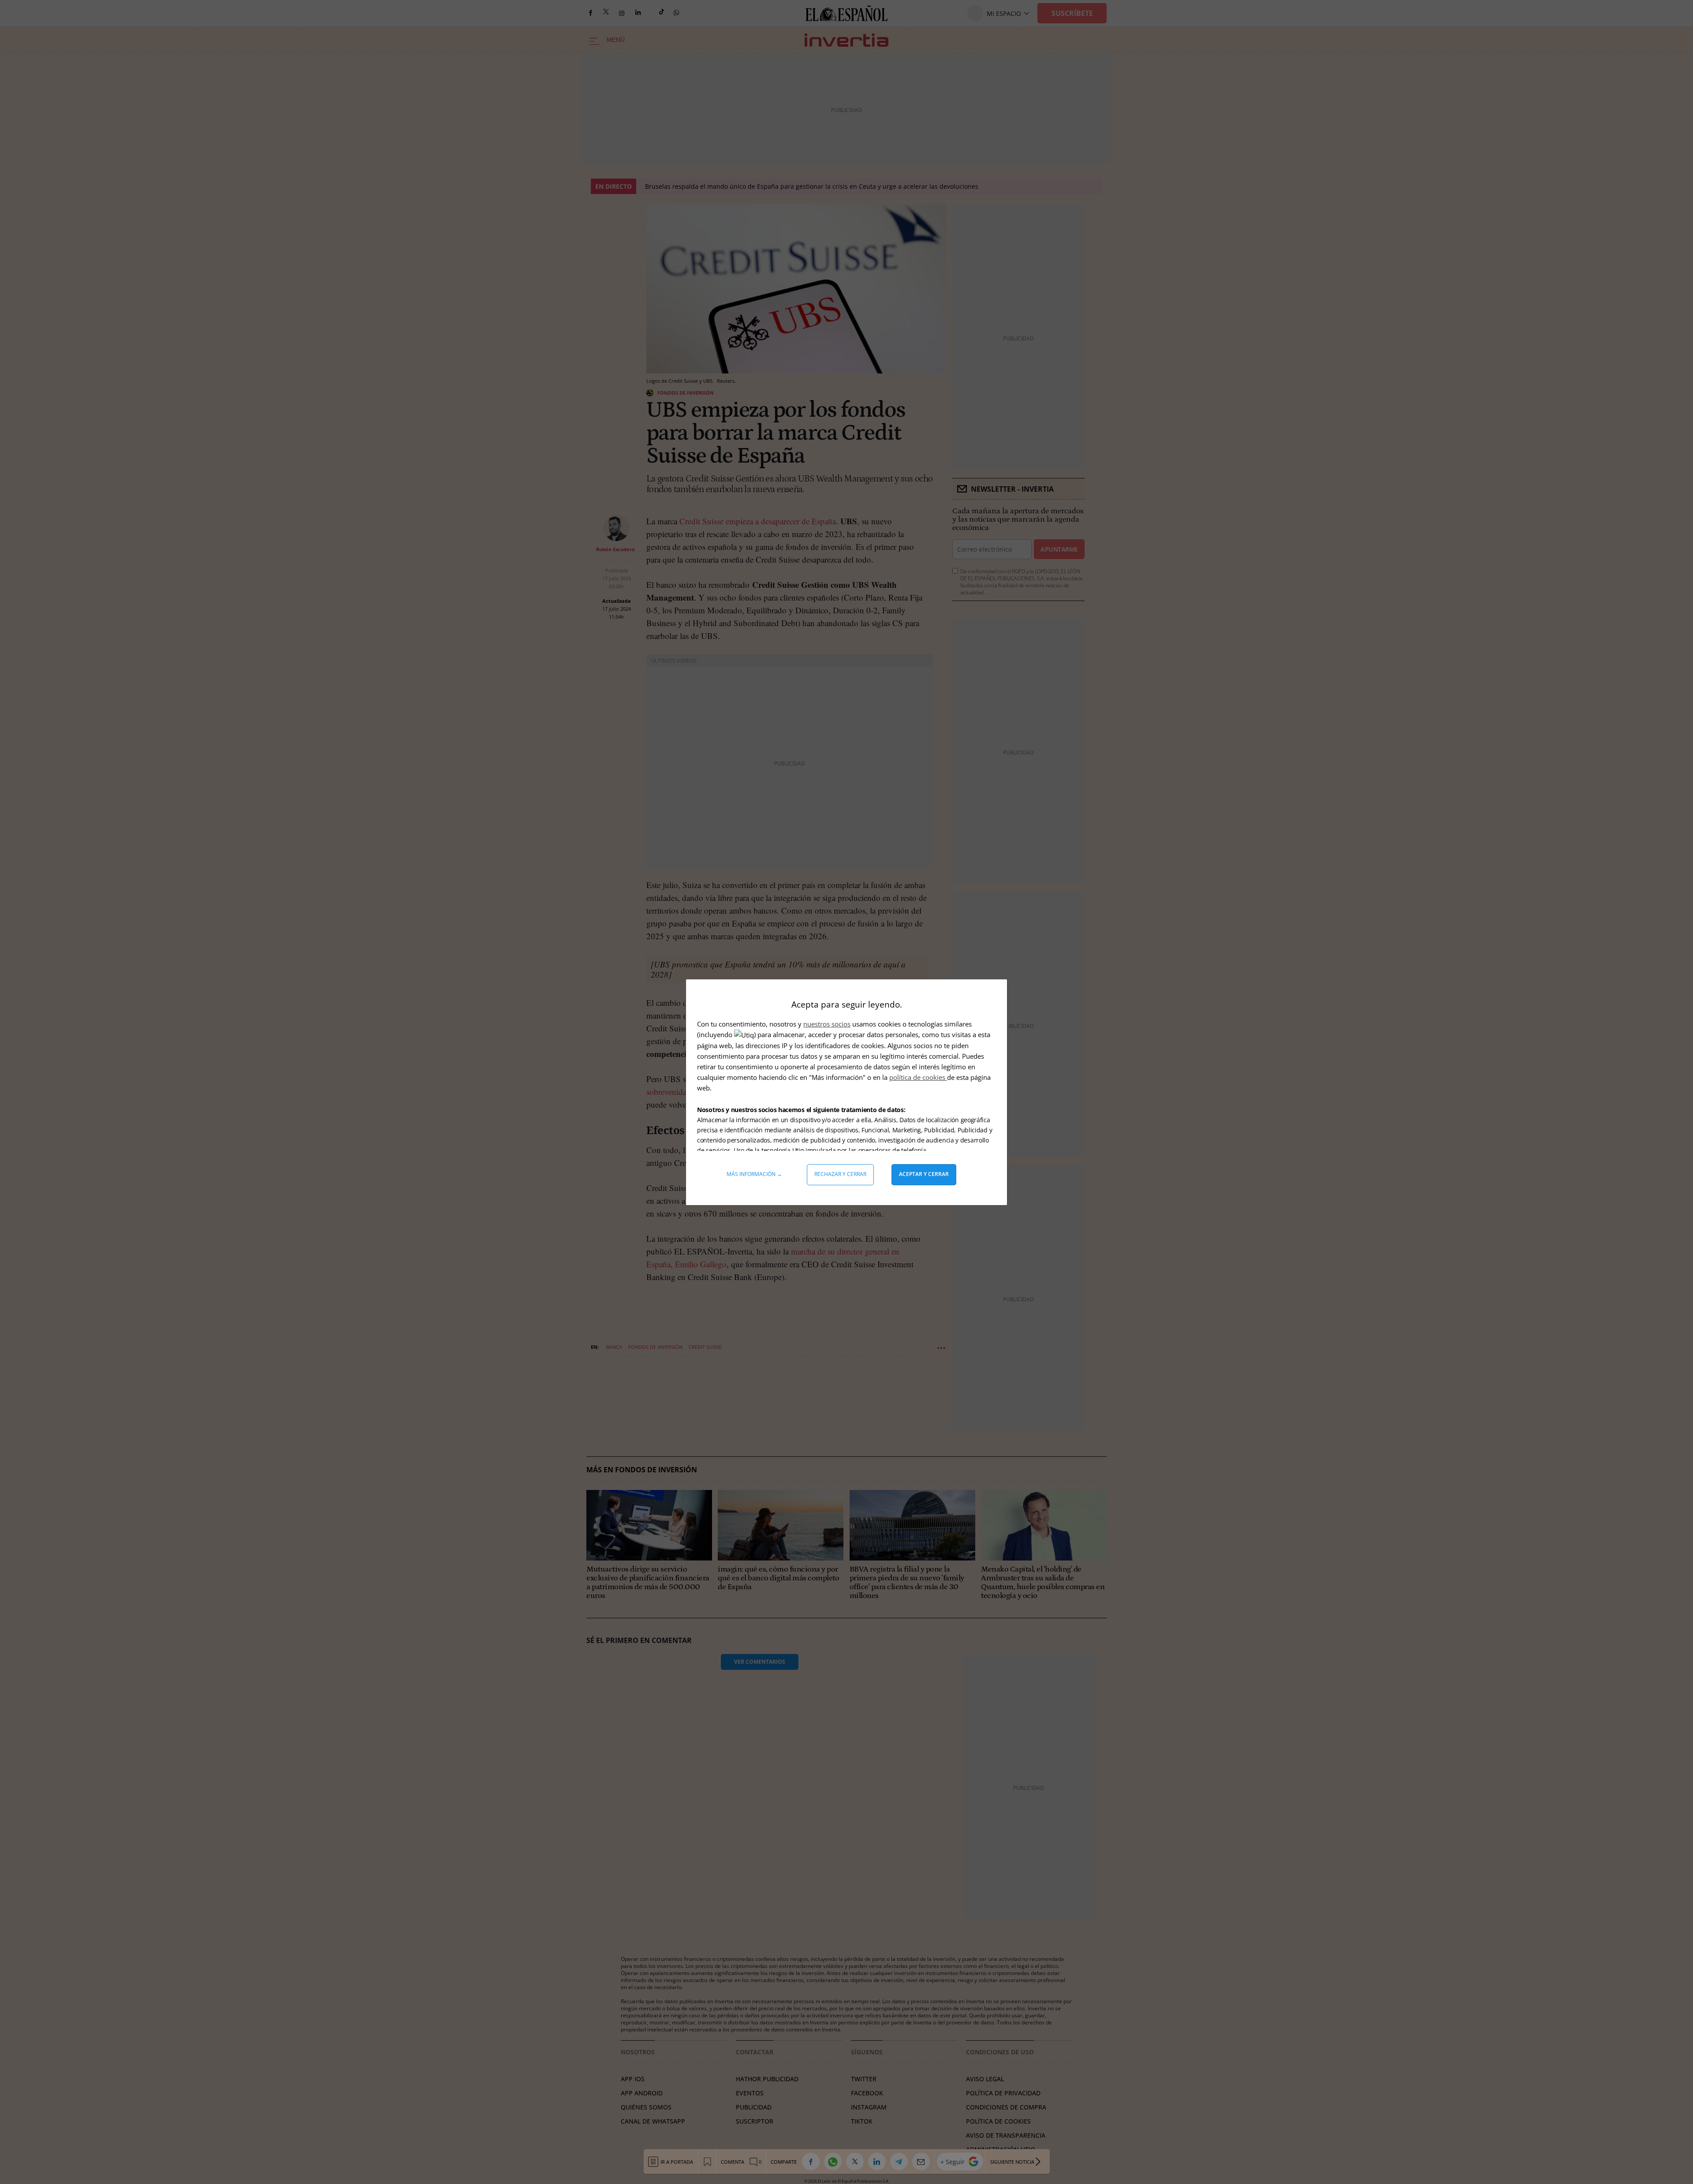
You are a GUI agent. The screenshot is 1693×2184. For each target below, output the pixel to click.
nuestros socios (827, 1024)
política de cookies (918, 1077)
